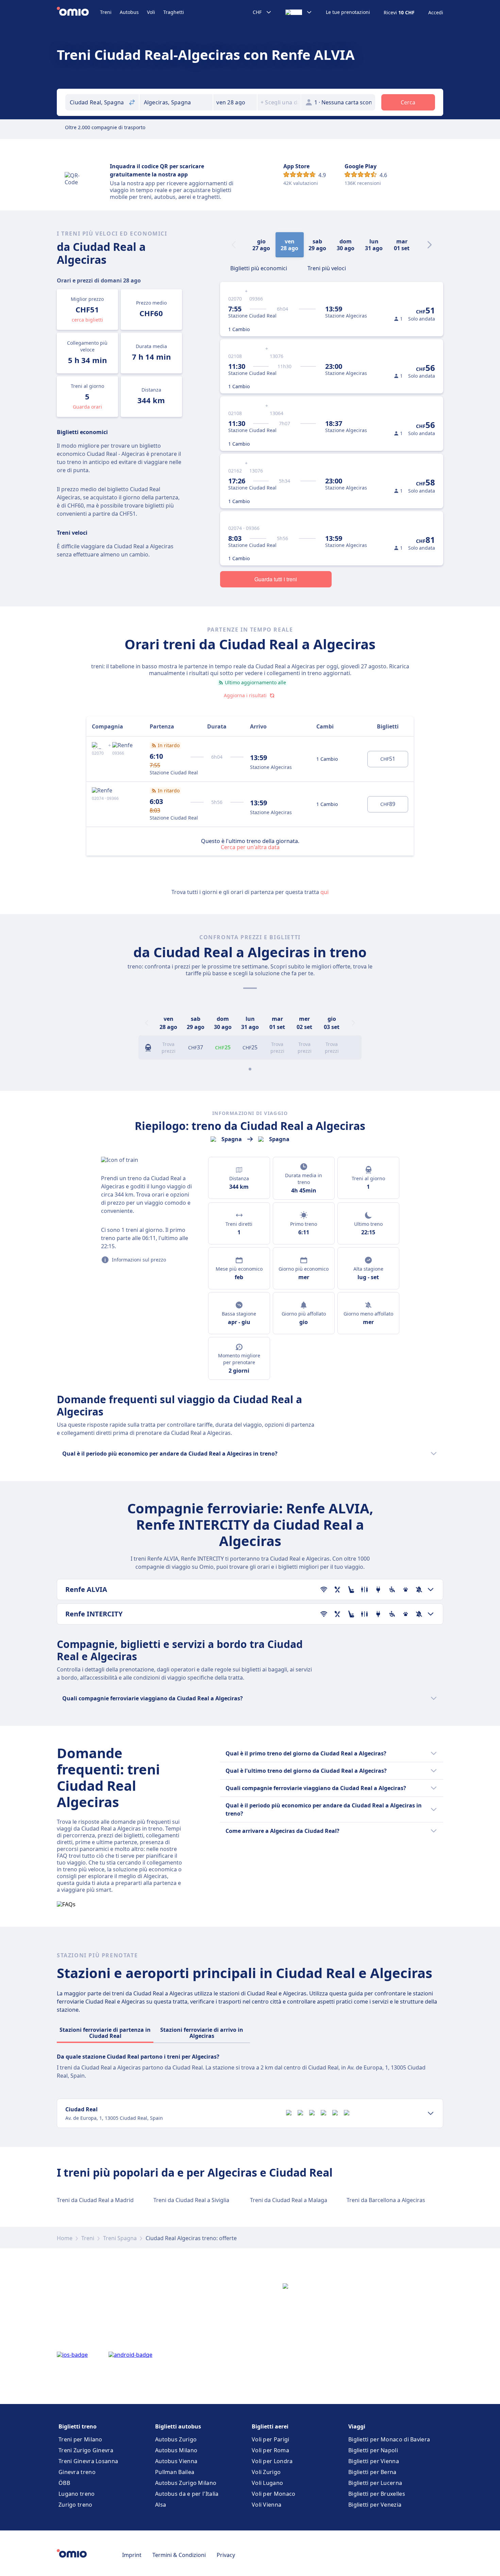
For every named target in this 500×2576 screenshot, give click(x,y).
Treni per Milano (80, 2439)
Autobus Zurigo (176, 2439)
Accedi (436, 13)
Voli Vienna (266, 2505)
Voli (151, 12)
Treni (106, 12)
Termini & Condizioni (179, 2555)
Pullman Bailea (175, 2472)
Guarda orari (87, 407)
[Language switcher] (299, 12)
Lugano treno (77, 2494)
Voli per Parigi (271, 2439)
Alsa (161, 2505)
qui (324, 892)
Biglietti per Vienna (374, 2461)
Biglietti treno (78, 2426)
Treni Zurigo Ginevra (86, 2450)
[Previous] (147, 1023)
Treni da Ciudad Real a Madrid (95, 2200)
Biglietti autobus (178, 2426)
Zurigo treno (76, 2505)
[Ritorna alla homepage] (78, 12)
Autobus (129, 12)
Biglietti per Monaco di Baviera (389, 2439)
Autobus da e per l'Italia (187, 2494)
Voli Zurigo (266, 2472)
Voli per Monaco (274, 2494)
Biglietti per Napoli (373, 2450)
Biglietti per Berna (372, 2472)
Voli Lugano (267, 2483)
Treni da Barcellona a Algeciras (386, 2200)
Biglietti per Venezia (375, 2505)
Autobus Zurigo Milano (186, 2483)
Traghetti (174, 12)
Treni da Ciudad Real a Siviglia (191, 2200)
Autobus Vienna (176, 2461)
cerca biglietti (87, 320)
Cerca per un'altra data (250, 847)
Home (65, 2238)
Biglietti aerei (270, 2426)
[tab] (259, 268)
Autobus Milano (176, 2450)
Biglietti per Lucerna (375, 2483)
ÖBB (64, 2483)
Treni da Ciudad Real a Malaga (289, 2200)
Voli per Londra (272, 2461)
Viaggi (357, 2426)
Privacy (226, 2555)
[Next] (430, 245)
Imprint (132, 2555)
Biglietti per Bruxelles (377, 2494)
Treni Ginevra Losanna (88, 2461)
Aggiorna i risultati (245, 695)
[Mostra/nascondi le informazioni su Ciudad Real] (431, 2113)
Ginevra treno (77, 2472)
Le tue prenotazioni (348, 12)
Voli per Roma (270, 2450)
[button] (235, 102)
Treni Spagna (120, 2238)
